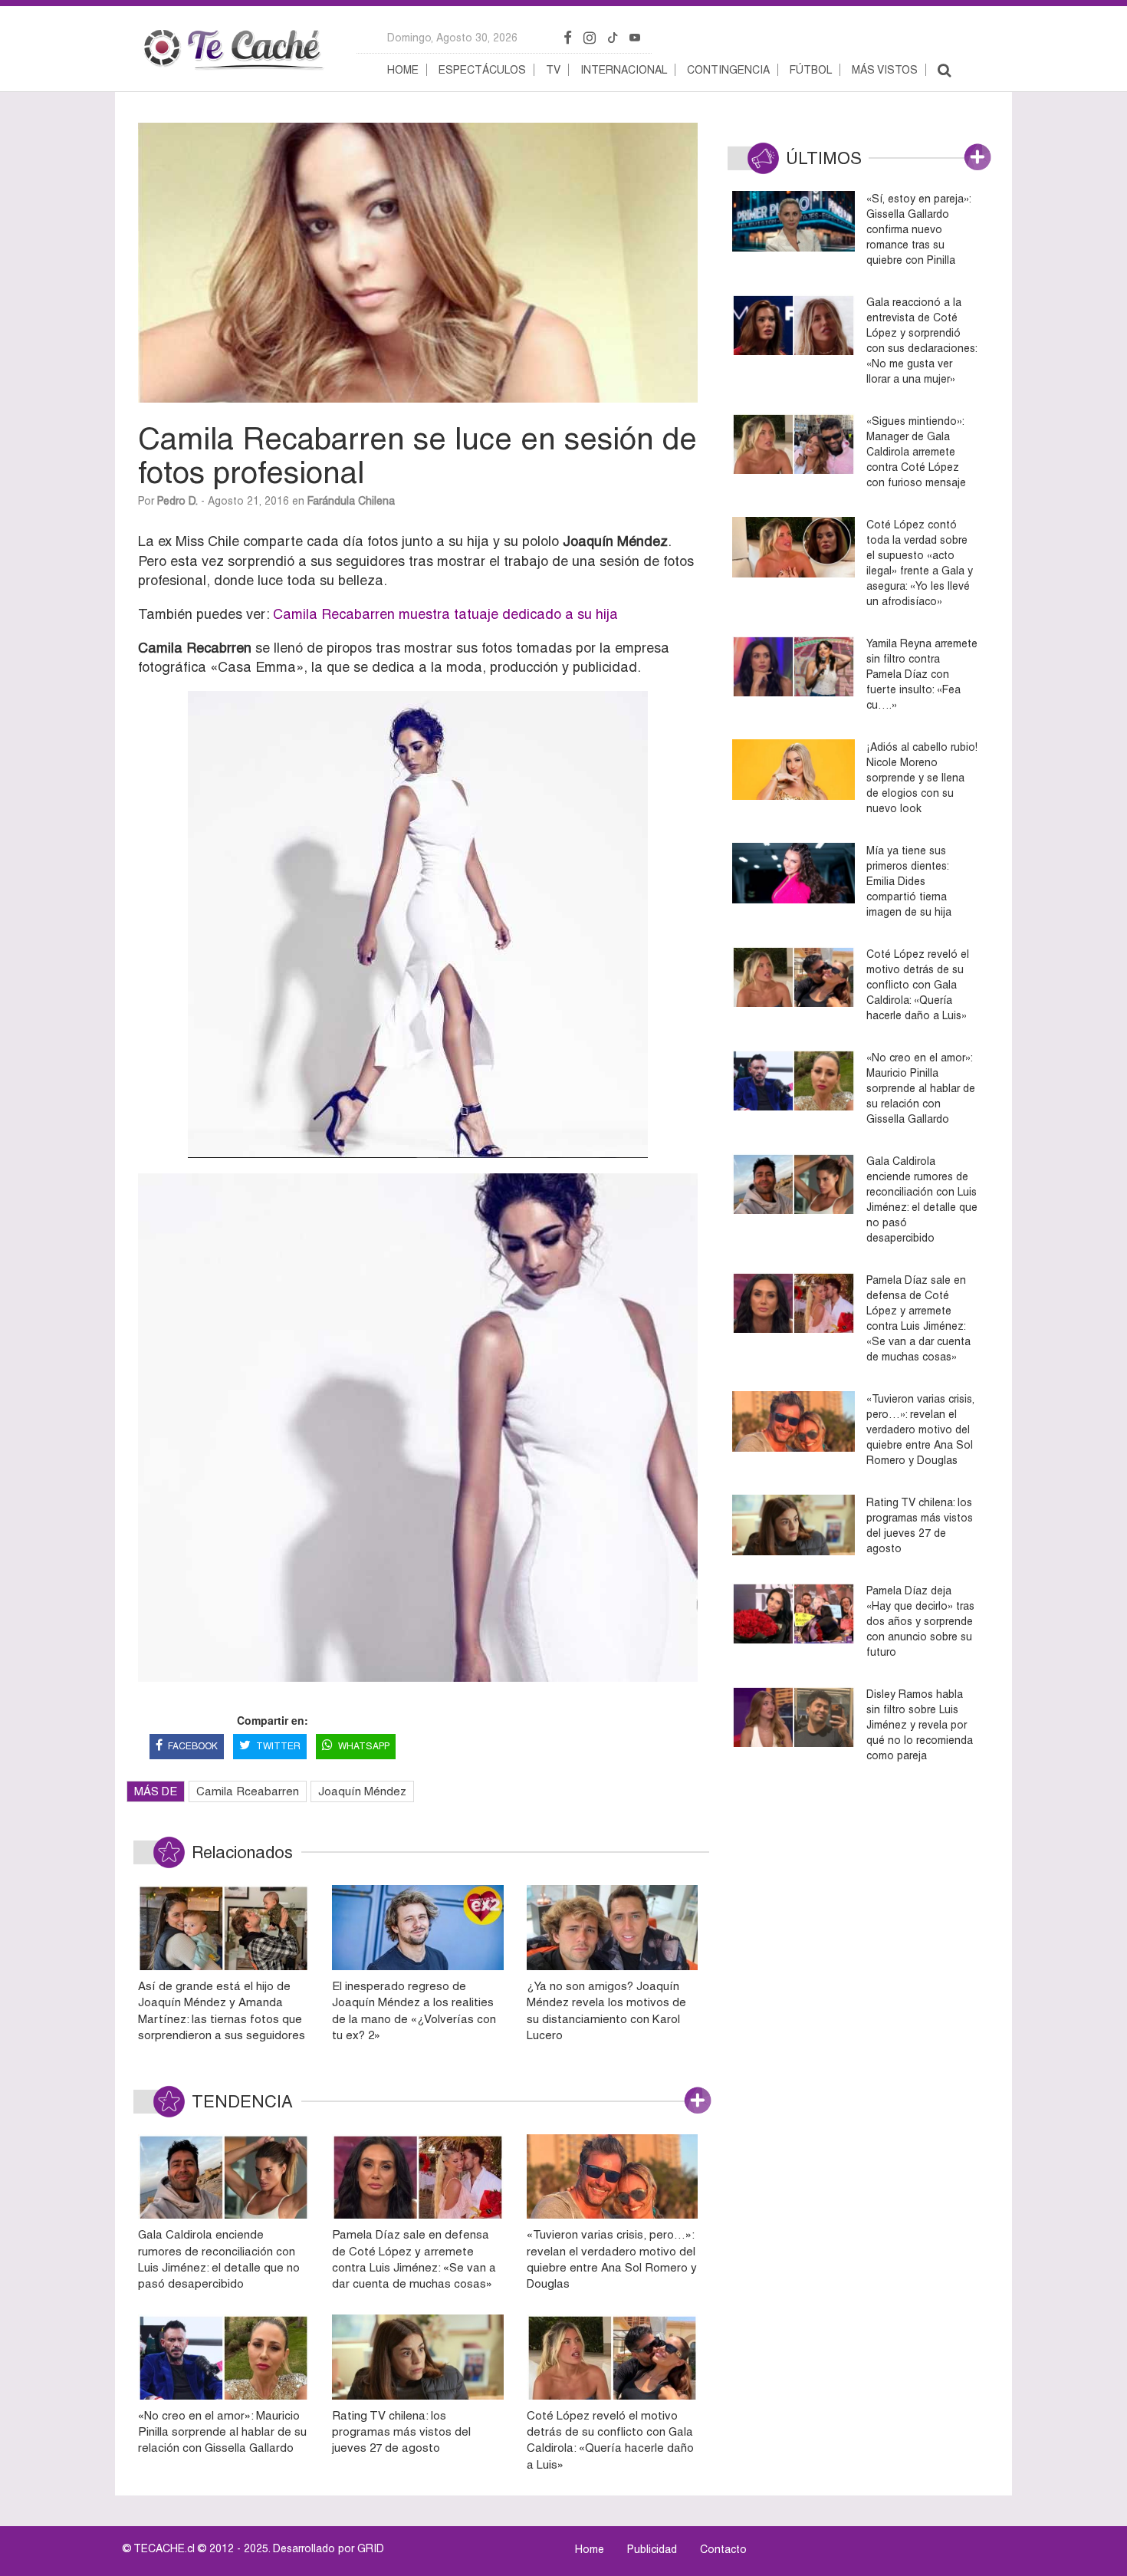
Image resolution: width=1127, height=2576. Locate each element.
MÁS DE (156, 1791)
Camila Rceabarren (248, 1791)
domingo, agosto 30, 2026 (452, 38)
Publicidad (652, 2549)
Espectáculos (482, 70)
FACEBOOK (193, 1746)
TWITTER (278, 1746)
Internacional (624, 70)
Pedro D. (177, 501)
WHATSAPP (364, 1746)
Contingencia (728, 70)
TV (553, 70)
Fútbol (811, 70)
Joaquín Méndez (362, 1791)
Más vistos (885, 70)
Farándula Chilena (351, 501)
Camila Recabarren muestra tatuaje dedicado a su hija (445, 614)
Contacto (723, 2549)
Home (403, 70)
